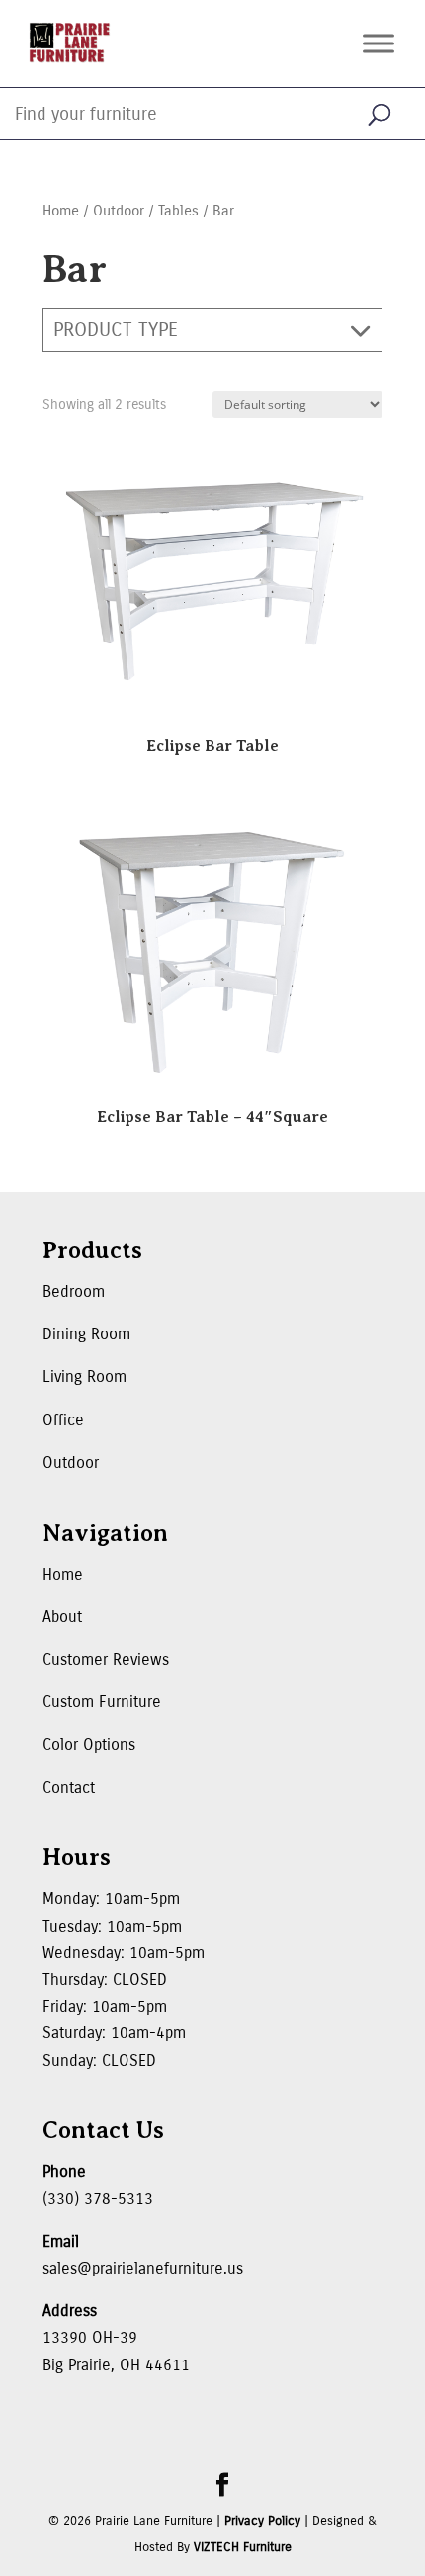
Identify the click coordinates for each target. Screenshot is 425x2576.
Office (63, 1420)
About (62, 1617)
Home (61, 211)
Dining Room (86, 1334)
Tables (178, 211)
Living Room (85, 1376)
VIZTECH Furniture (243, 2547)
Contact (69, 1788)
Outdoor (119, 211)
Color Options (89, 1744)
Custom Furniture (102, 1702)
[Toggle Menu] (379, 43)
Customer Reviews (106, 1659)
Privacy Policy (262, 2521)
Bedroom (74, 1291)
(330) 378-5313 (98, 2199)
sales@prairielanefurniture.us (143, 2268)
